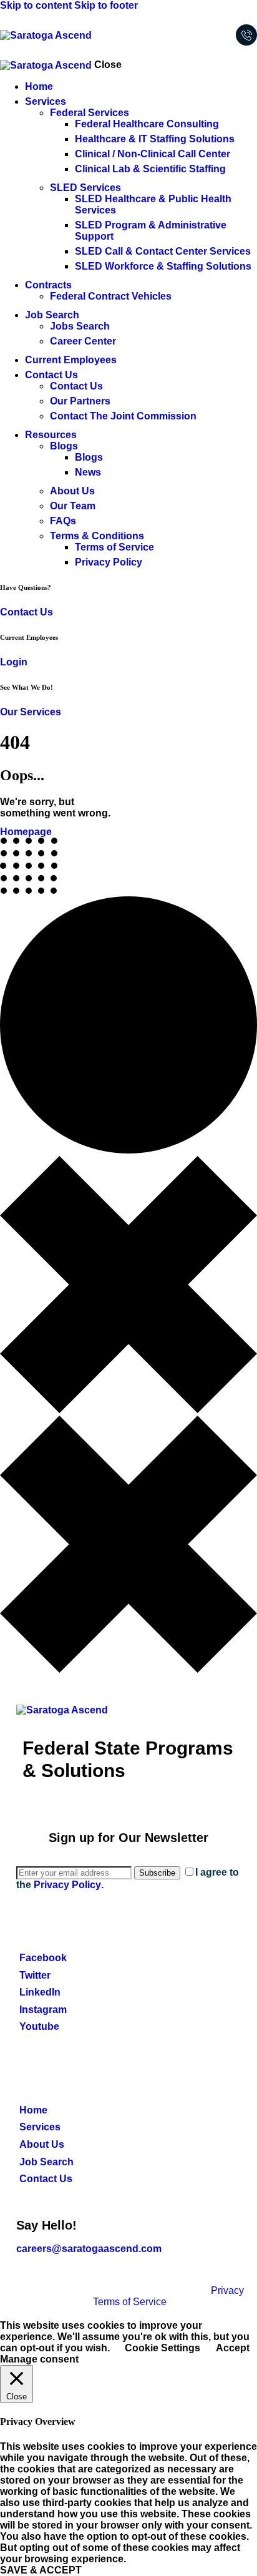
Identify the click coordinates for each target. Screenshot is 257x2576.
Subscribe (157, 1873)
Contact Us (27, 612)
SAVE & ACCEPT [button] (41, 2570)
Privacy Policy (67, 1885)
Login (14, 662)
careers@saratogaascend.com (89, 2249)
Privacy (227, 2290)
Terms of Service (130, 2302)
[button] (216, 35)
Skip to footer (106, 5)
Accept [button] (233, 2348)
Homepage (26, 832)
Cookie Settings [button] (162, 2348)
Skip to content (36, 5)
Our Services (31, 712)
